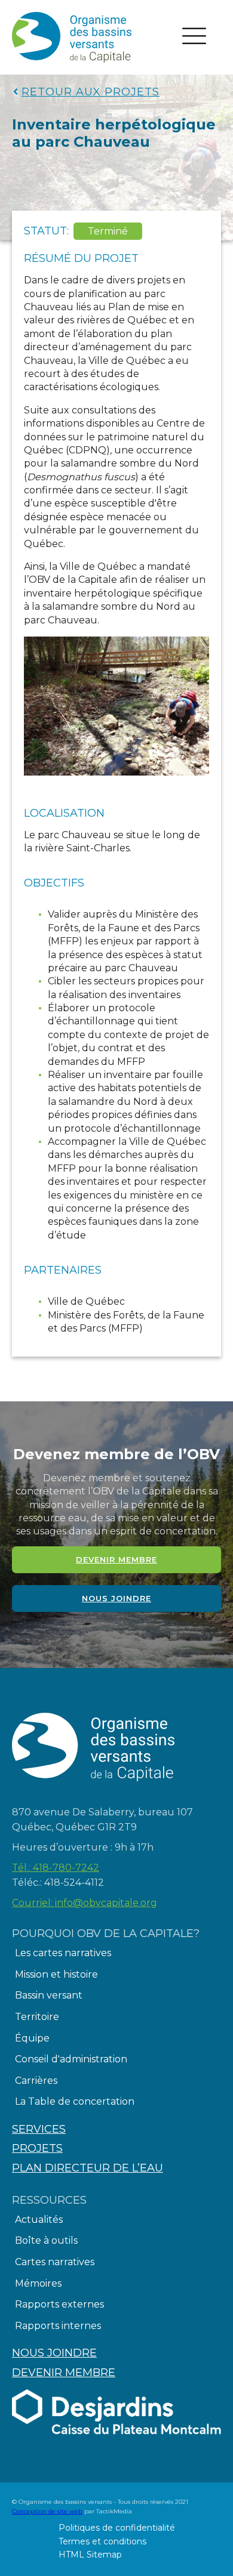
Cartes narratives (55, 2262)
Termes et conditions (102, 2541)
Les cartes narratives (63, 1953)
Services (39, 2129)
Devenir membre (116, 1559)
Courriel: (85, 1903)
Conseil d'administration (71, 2059)
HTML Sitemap (90, 2555)
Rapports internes (58, 2326)
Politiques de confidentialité (117, 2528)
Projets (37, 2148)
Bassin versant (49, 1995)
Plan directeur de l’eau (88, 2168)
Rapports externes (59, 2304)
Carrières (36, 2081)
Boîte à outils (46, 2240)
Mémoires (38, 2283)
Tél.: (56, 1868)
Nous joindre (116, 1598)
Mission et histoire (56, 1974)
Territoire (37, 2017)
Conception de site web (47, 2511)
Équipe (32, 2038)
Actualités (39, 2220)
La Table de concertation (75, 2101)
